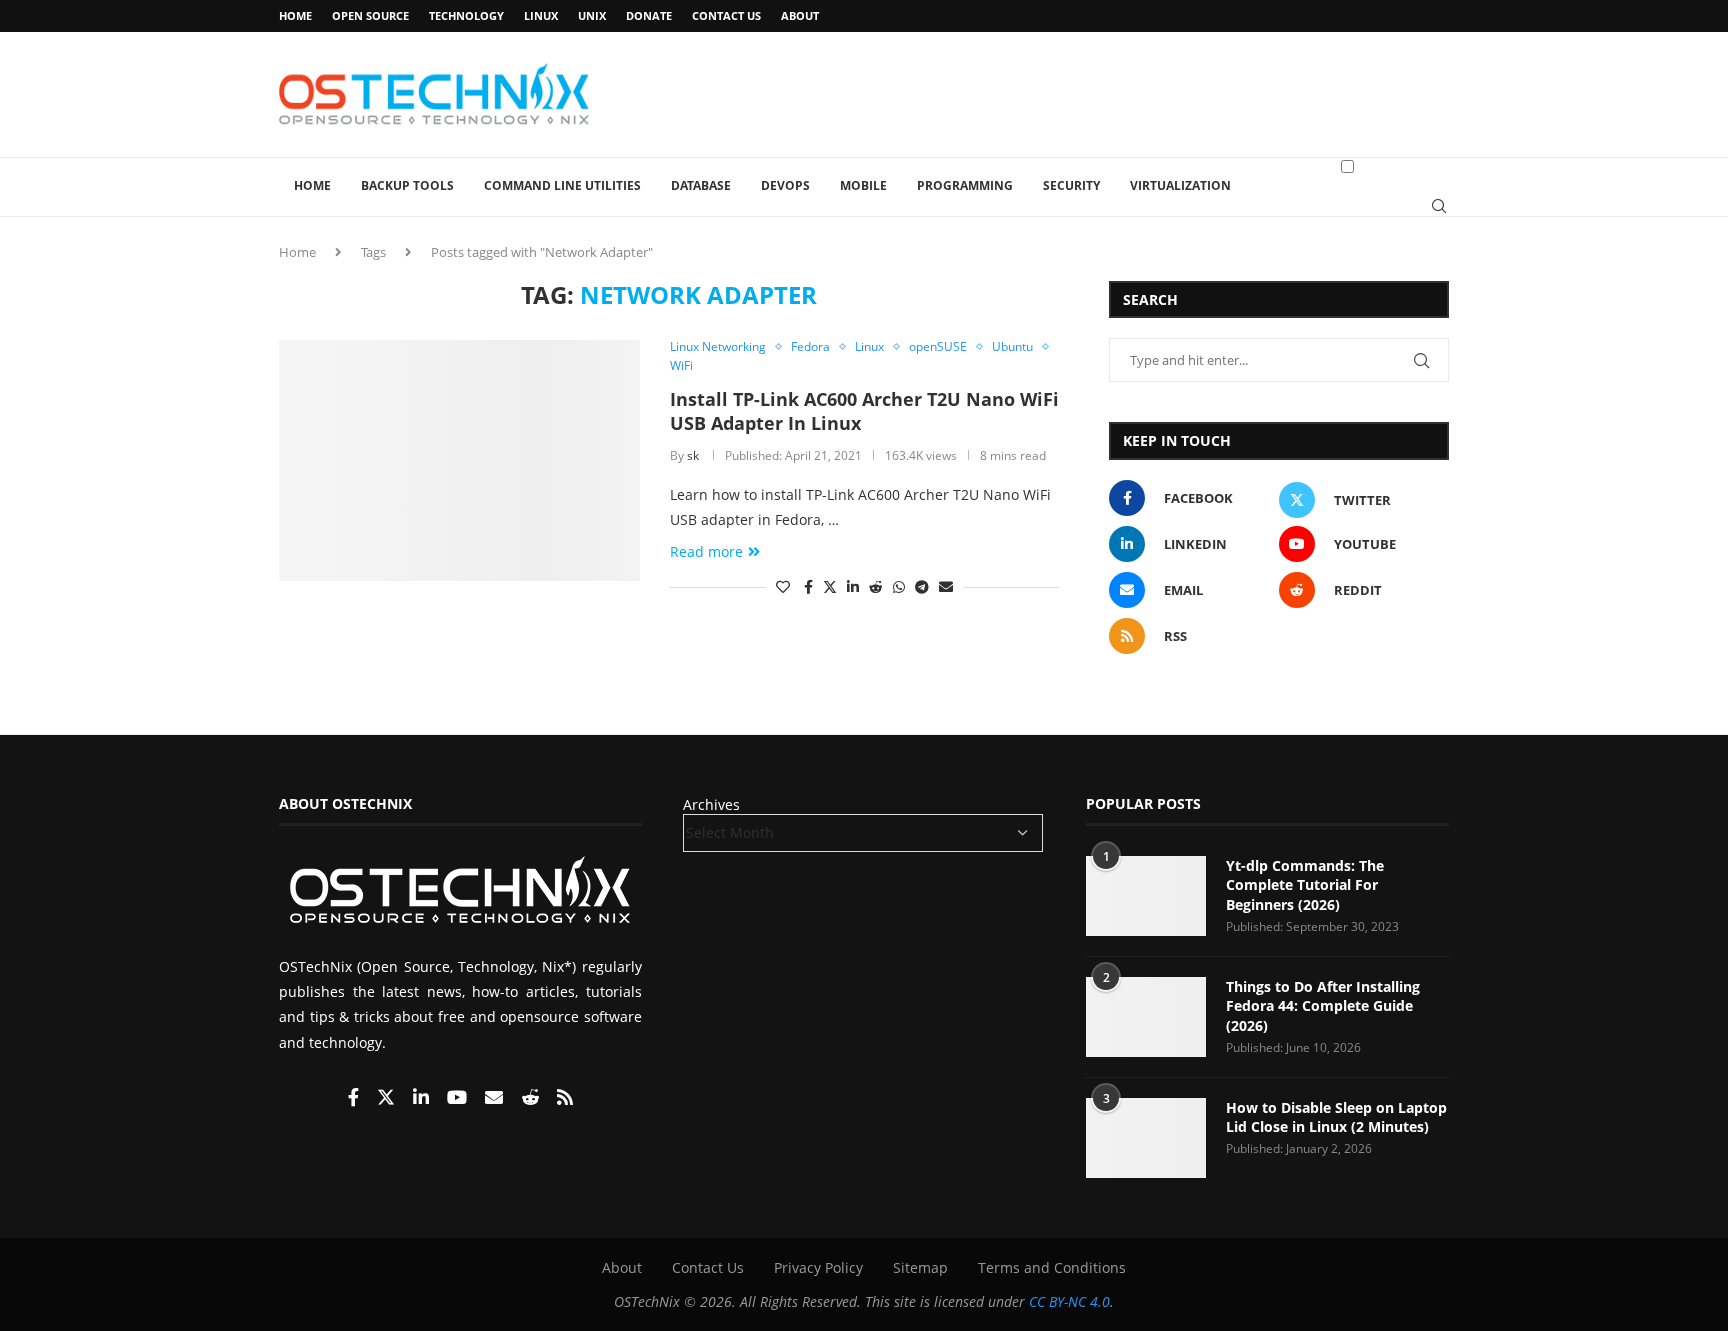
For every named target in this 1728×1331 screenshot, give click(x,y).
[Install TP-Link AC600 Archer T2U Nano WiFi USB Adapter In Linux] (459, 460)
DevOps (785, 185)
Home (295, 15)
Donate (649, 15)
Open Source (370, 15)
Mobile (863, 185)
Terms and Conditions (1052, 1267)
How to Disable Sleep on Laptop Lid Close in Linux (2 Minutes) (1336, 1117)
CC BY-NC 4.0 (1069, 1301)
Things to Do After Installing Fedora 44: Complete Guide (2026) (1323, 1006)
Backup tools (407, 185)
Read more (706, 551)
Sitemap (920, 1267)
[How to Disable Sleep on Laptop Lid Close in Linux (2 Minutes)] (1146, 1138)
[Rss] (565, 1098)
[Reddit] (532, 1098)
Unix (592, 15)
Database (701, 185)
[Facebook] (355, 1098)
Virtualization (1180, 185)
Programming (965, 185)
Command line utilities (562, 185)
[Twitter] (388, 1098)
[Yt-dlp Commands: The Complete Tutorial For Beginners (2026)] (1146, 896)
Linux (541, 15)
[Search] (1439, 206)
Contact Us (726, 15)
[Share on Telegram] (922, 586)
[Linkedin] (423, 1098)
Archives (711, 804)
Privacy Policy (818, 1267)
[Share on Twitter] (830, 586)
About (800, 15)
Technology (466, 15)
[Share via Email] (946, 586)
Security (1071, 185)
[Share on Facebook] (808, 586)
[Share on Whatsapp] (899, 586)
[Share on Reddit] (876, 586)
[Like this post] (783, 586)
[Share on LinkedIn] (853, 586)
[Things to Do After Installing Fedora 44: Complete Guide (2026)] (1146, 1017)
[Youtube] (459, 1098)
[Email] (496, 1098)
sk (693, 455)
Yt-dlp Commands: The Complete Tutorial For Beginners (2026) (1305, 885)
